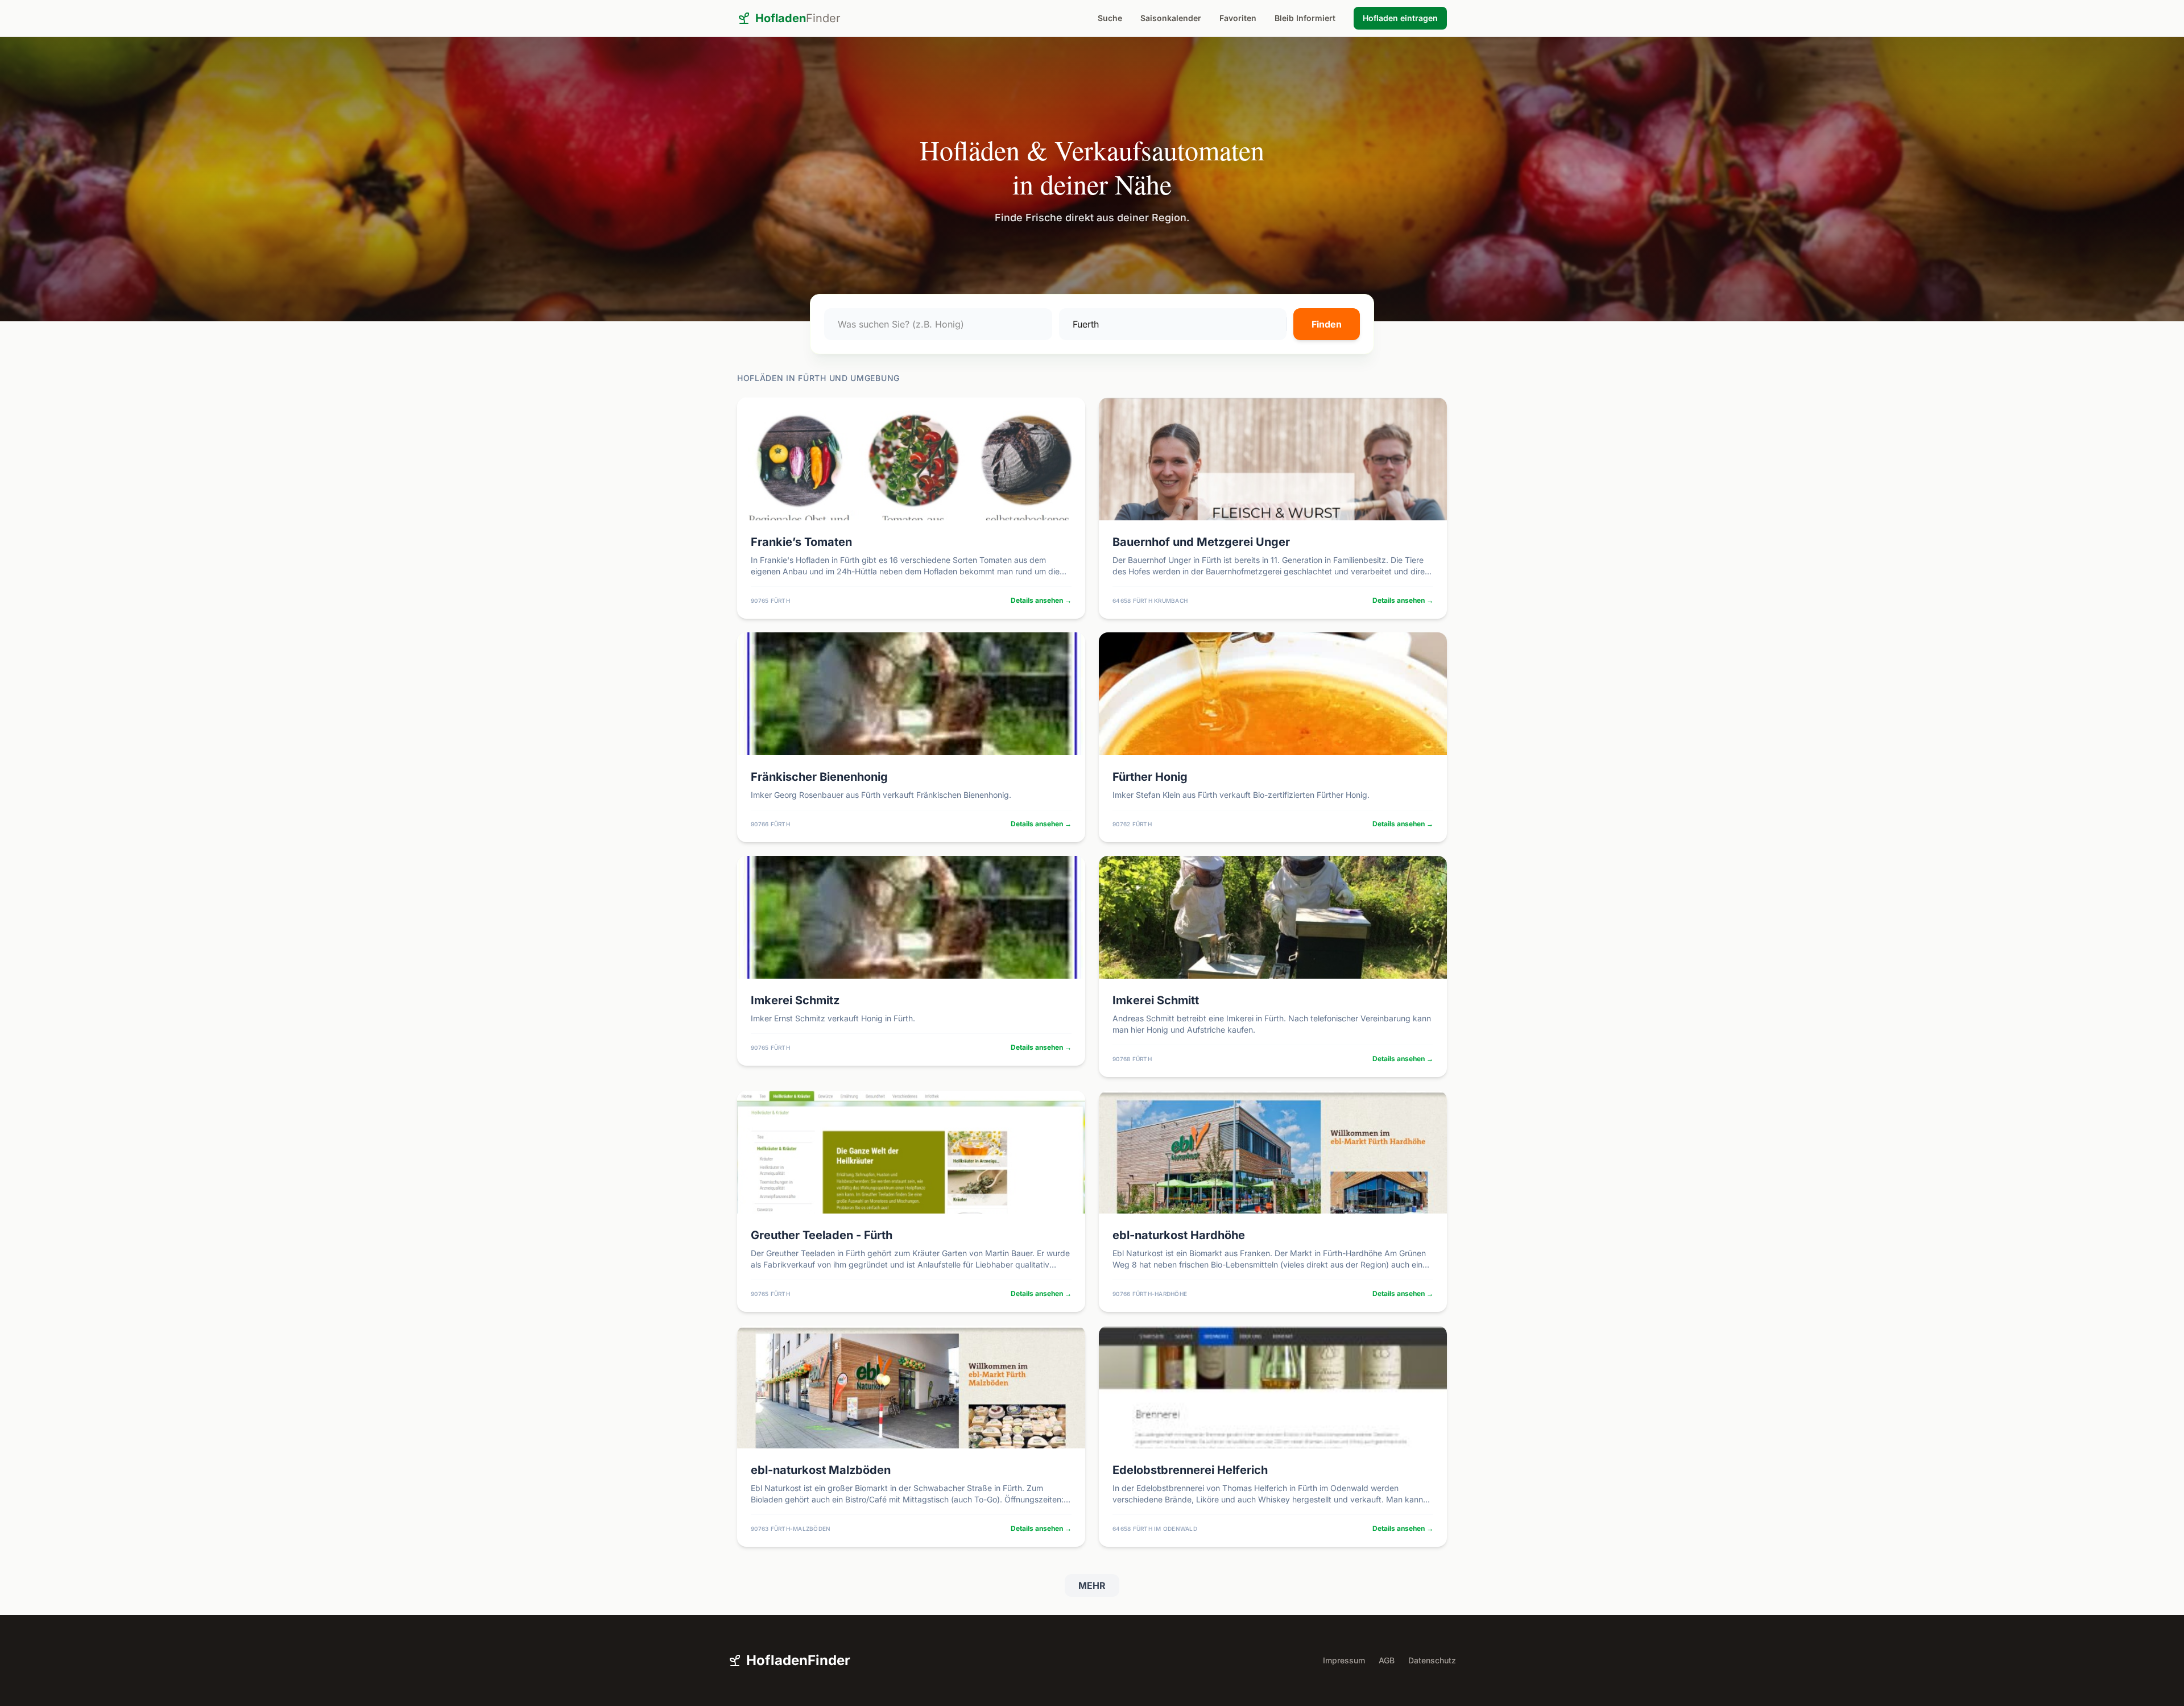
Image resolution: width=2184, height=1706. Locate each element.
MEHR (1092, 1585)
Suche (1110, 18)
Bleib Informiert (1305, 18)
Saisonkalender (1171, 18)
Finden (1327, 324)
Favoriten (1238, 18)
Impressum (1344, 1660)
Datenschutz (1432, 1660)
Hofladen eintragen (1400, 18)
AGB (1387, 1660)
